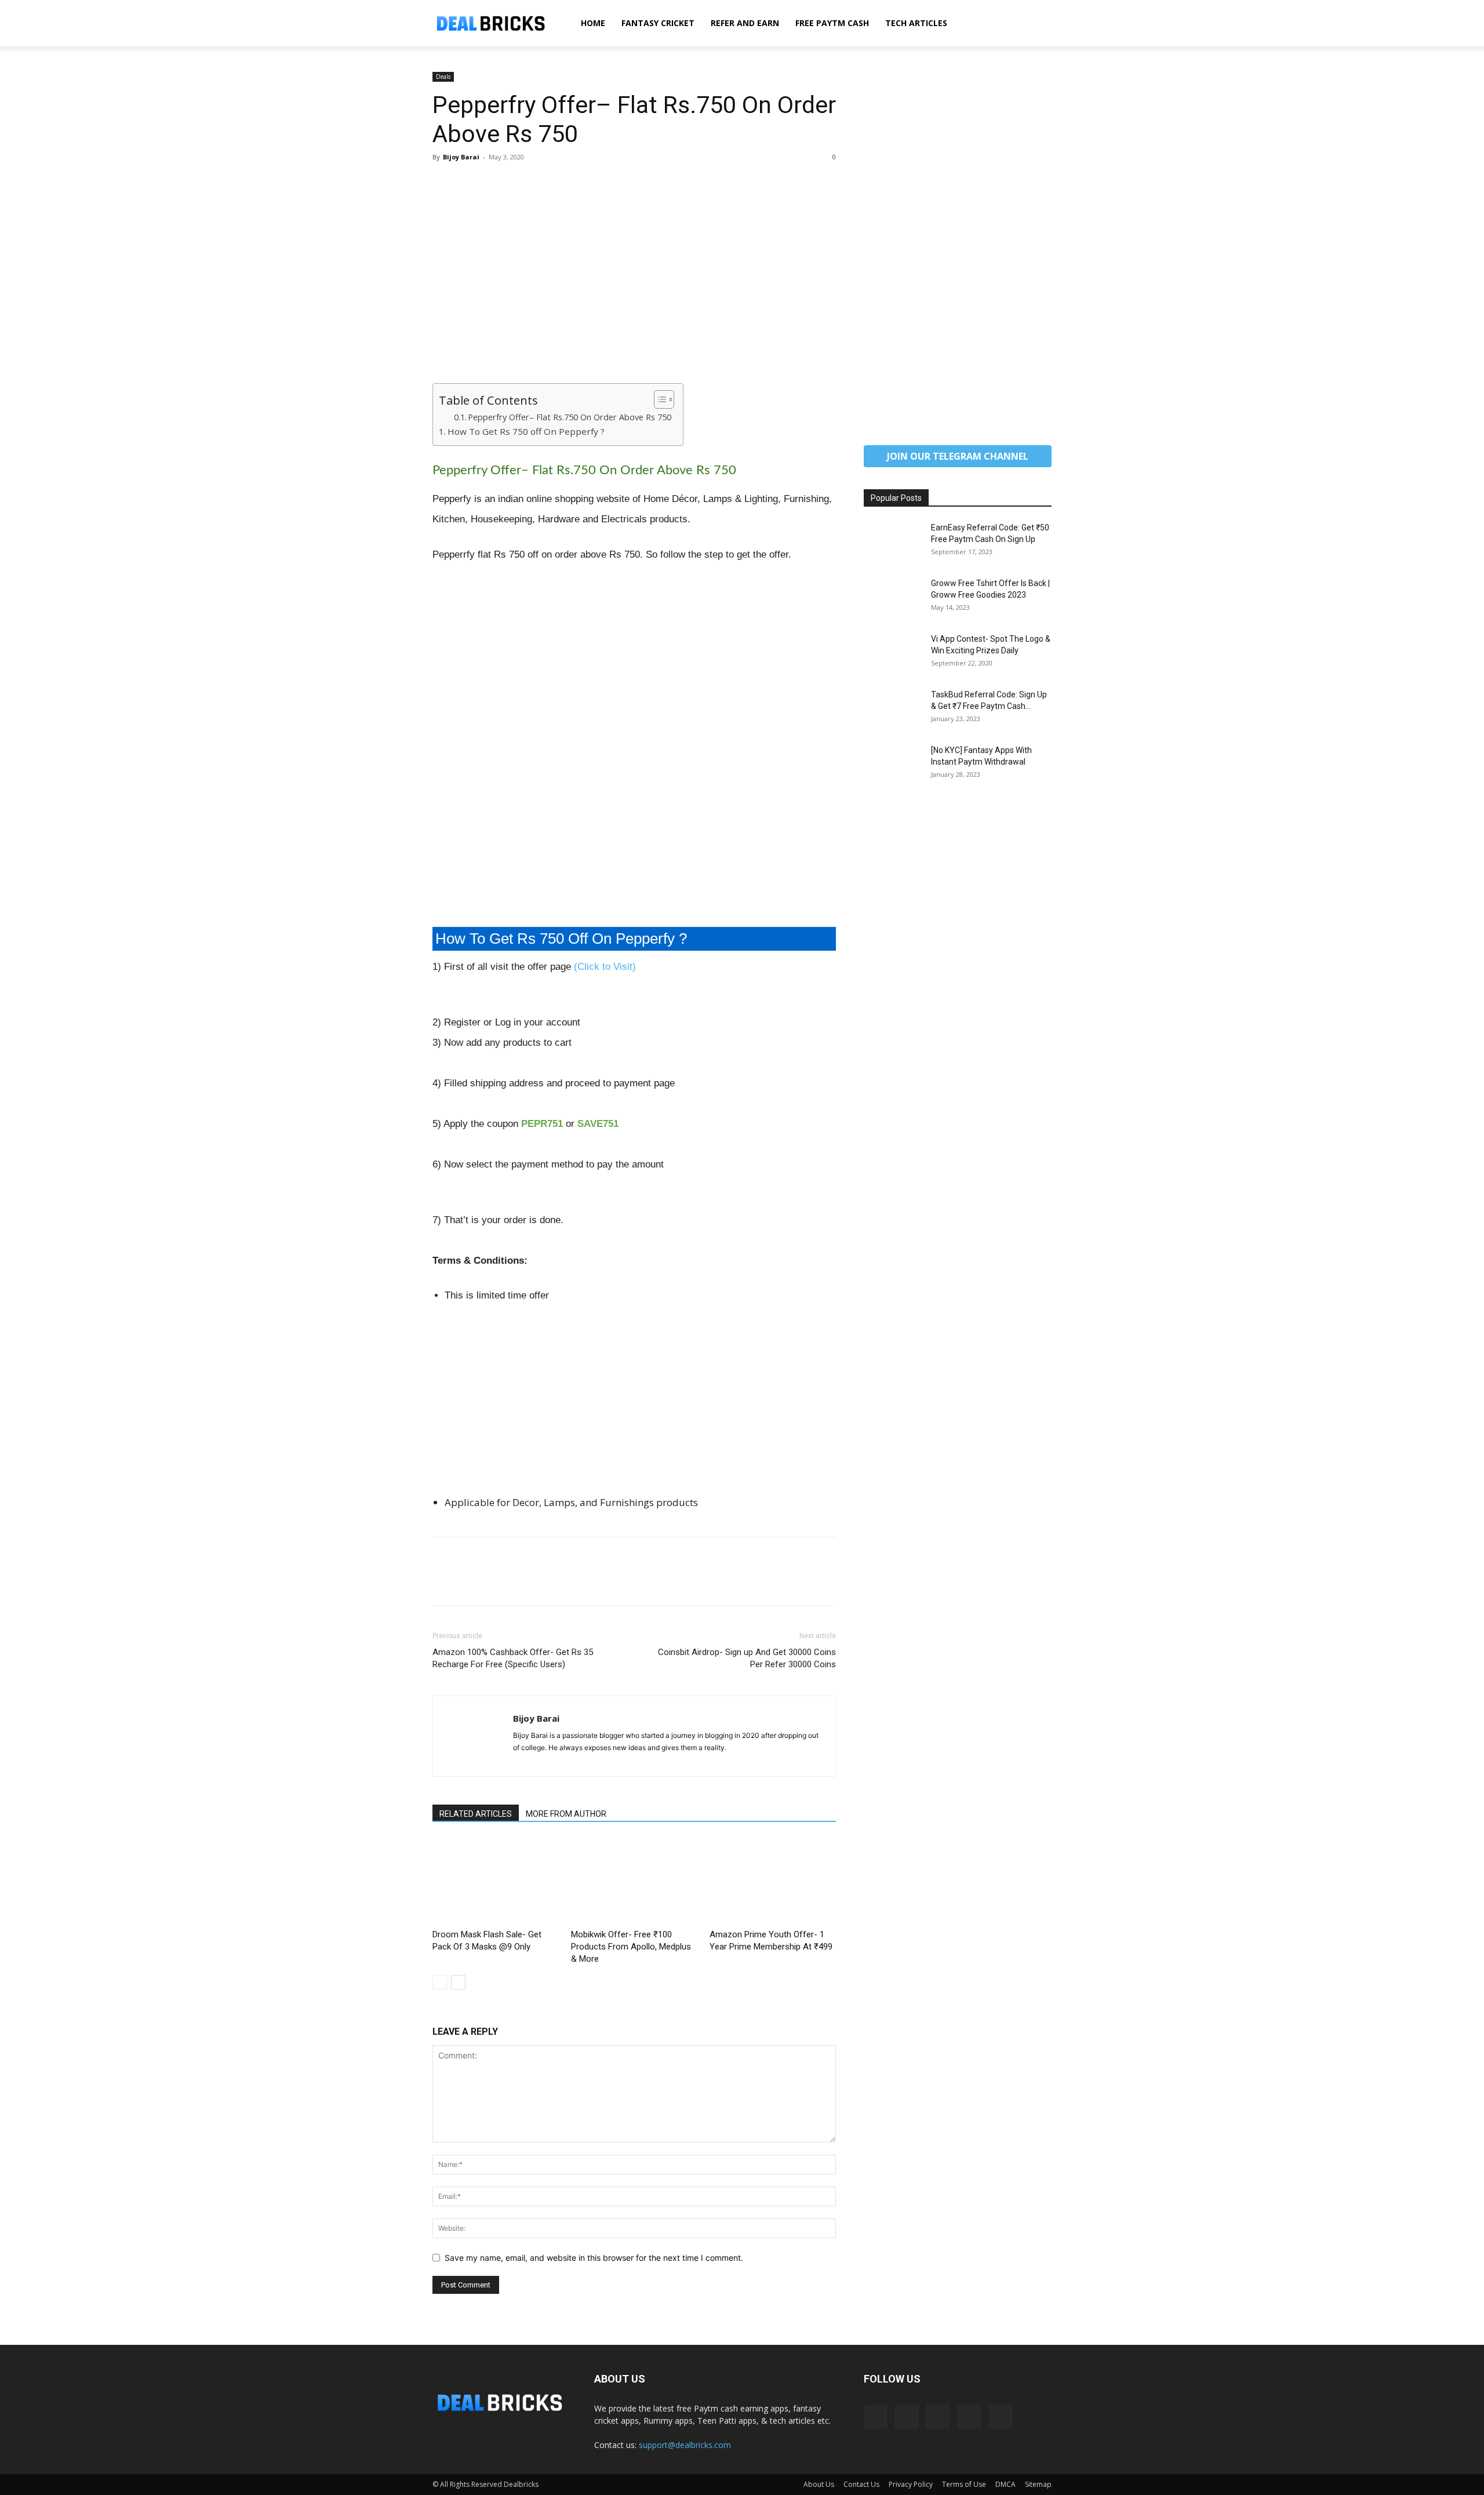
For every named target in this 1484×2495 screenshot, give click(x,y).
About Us (819, 2484)
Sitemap (1038, 2484)
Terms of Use (964, 2484)
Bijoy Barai (461, 157)
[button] (1038, 24)
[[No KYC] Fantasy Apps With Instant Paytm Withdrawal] (893, 765)
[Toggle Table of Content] (658, 399)
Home (593, 23)
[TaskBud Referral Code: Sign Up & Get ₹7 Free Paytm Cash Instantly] (893, 709)
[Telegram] (938, 2417)
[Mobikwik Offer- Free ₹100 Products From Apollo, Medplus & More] (634, 1881)
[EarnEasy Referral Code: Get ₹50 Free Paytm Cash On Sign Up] (893, 542)
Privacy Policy (911, 2484)
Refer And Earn (745, 23)
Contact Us (861, 2484)
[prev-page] (440, 1982)
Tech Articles (916, 23)
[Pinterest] (497, 183)
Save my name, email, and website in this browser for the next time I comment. (594, 2258)
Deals (443, 77)
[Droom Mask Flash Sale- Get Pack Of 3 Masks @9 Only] (496, 1881)
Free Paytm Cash (832, 23)
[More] (551, 183)
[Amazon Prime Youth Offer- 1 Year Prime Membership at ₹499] (773, 1881)
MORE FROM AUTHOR (566, 1814)
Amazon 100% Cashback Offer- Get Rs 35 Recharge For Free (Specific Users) (513, 1658)
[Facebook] (444, 183)
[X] (471, 183)
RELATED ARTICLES (476, 1814)
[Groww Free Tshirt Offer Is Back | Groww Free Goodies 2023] (893, 598)
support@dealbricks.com (685, 2445)
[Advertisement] (634, 297)
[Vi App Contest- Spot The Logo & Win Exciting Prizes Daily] (893, 653)
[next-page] (458, 1982)
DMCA (1005, 2484)
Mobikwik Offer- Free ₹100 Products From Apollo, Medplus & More (631, 1947)
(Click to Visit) (605, 967)
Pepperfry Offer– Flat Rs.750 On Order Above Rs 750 (570, 417)
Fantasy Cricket (658, 23)
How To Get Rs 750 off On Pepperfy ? (526, 431)
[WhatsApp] (524, 183)
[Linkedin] (907, 2417)
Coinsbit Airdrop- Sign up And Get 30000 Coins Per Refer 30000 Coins (747, 1658)
